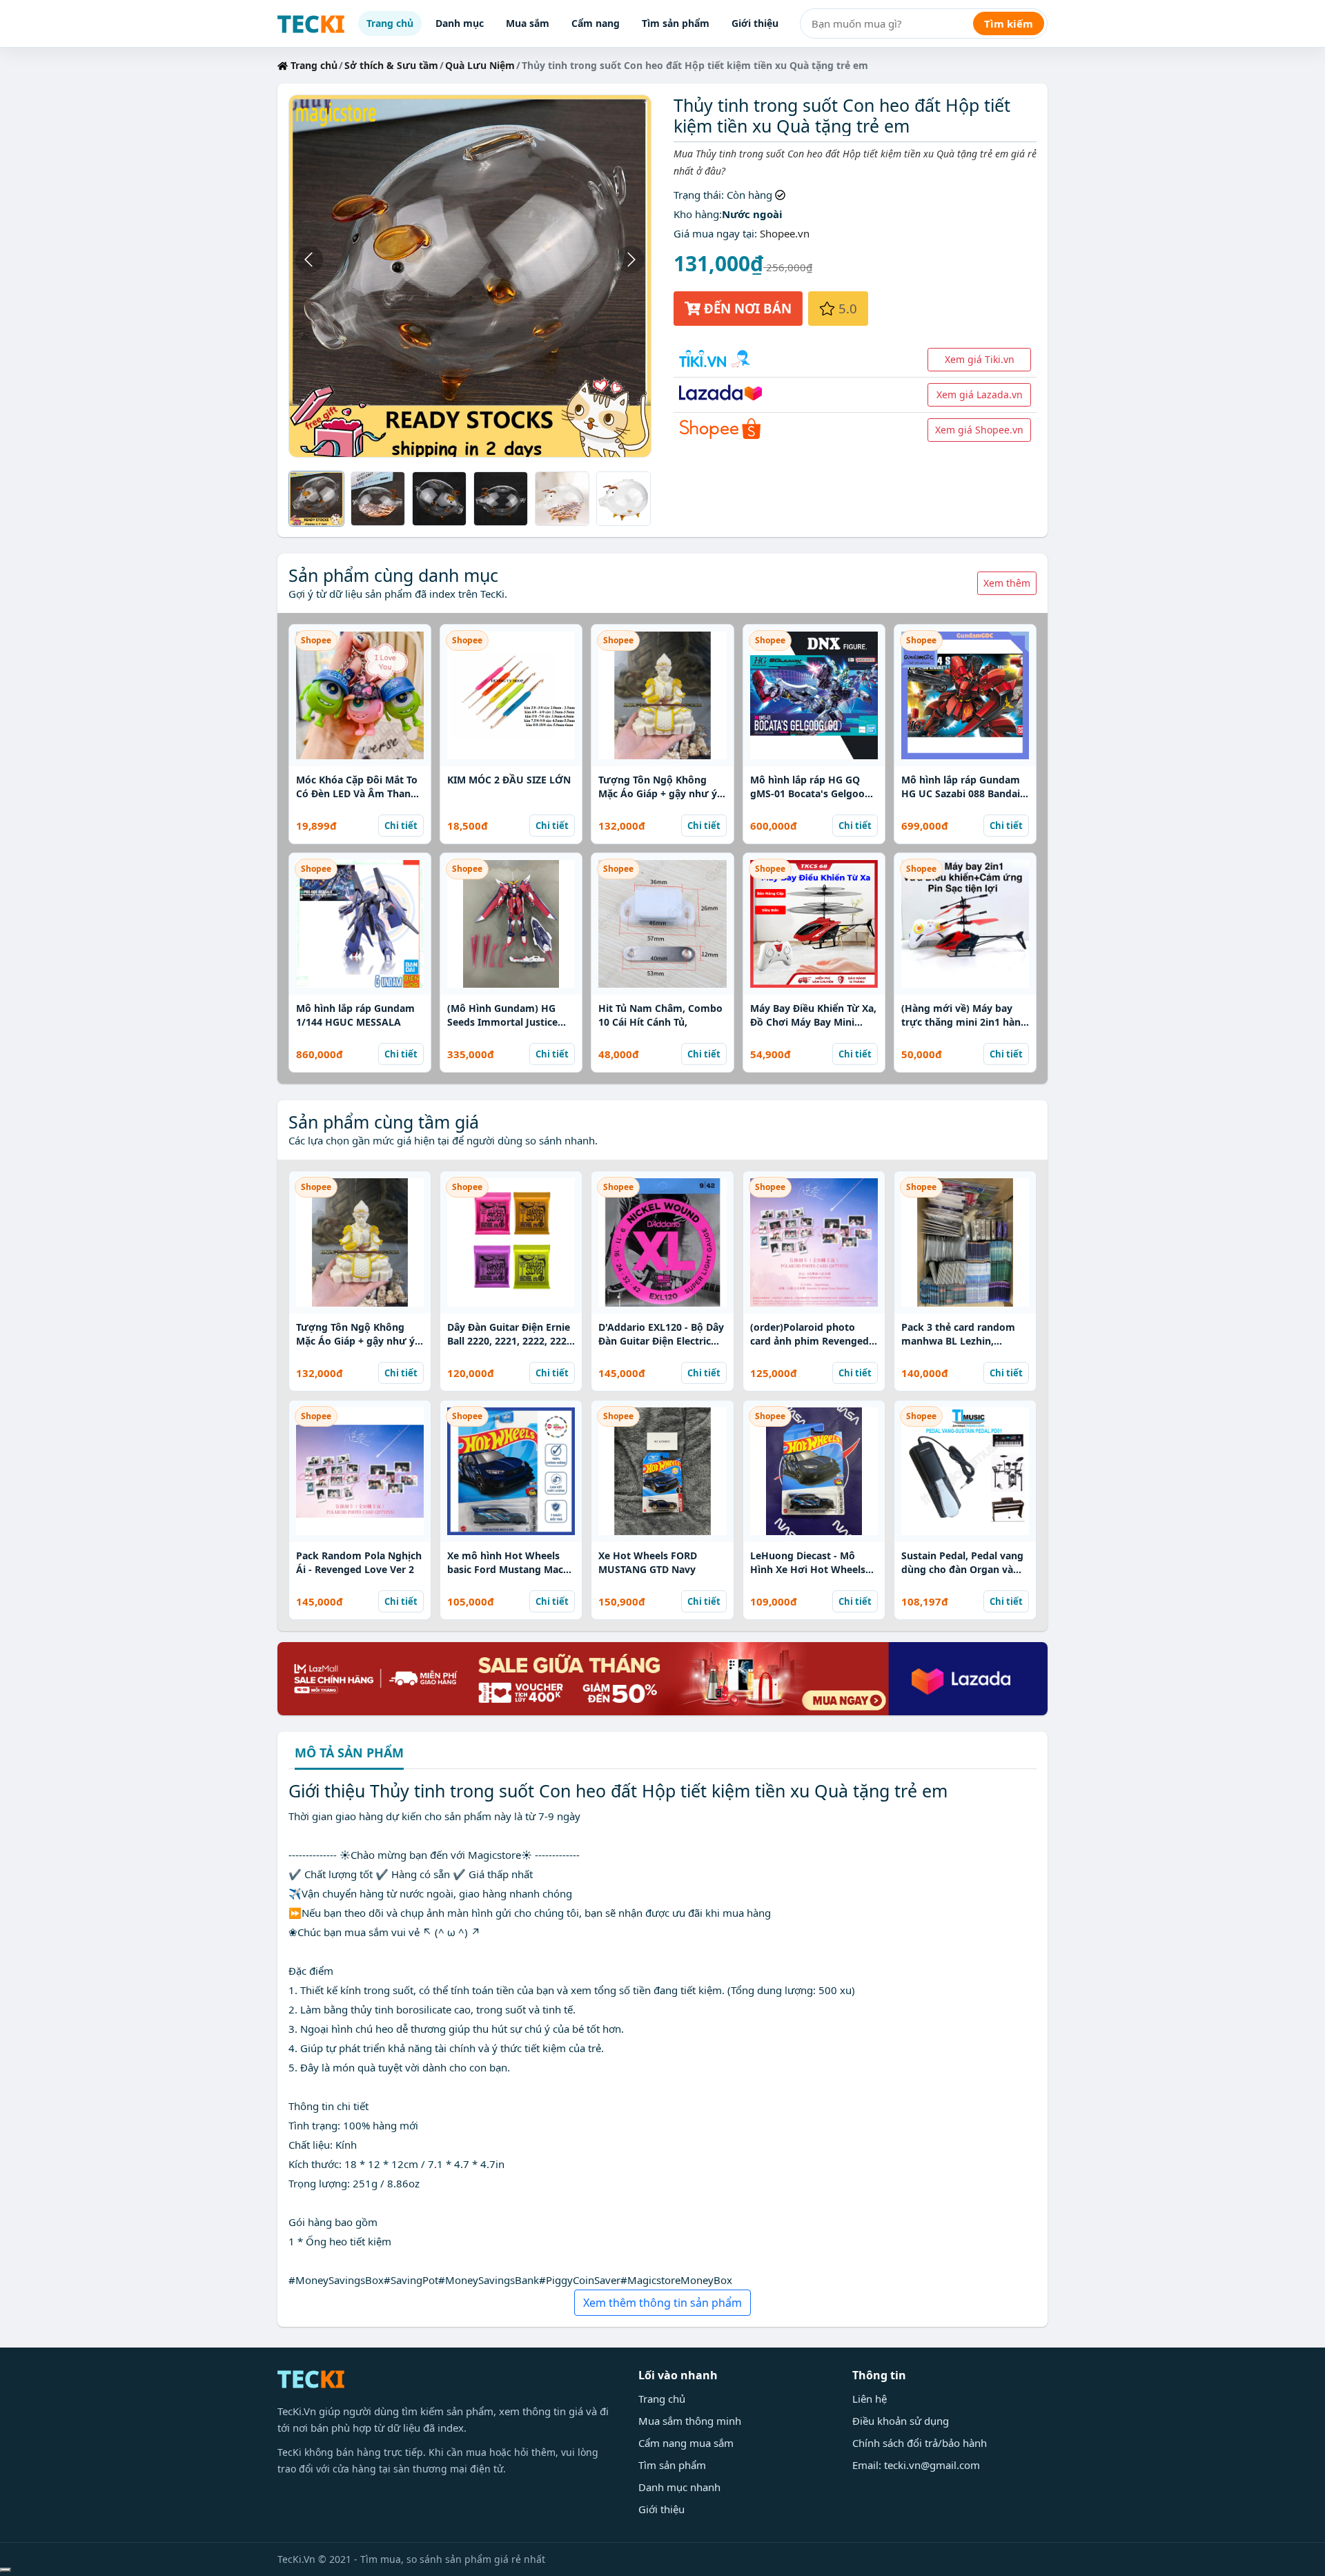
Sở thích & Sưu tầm (391, 65)
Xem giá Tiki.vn (980, 359)
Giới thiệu (755, 23)
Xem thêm (1007, 583)
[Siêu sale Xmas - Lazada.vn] (662, 1677)
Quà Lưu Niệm (480, 65)
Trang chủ (390, 23)
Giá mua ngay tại (714, 233)
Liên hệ (870, 2399)
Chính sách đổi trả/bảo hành (920, 2443)
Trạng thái (697, 195)
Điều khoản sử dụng (901, 2421)
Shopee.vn (785, 233)
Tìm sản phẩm (676, 23)
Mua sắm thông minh (690, 2421)
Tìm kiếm (1009, 23)
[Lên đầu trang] (6, 2570)
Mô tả (349, 1754)
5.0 (846, 308)
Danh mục (460, 23)
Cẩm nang (596, 23)
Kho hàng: (698, 214)
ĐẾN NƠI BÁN (746, 308)
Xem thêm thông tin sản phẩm (662, 2303)
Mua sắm (528, 23)
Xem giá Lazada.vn (980, 394)
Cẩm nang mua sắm (686, 2443)
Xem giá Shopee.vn (979, 430)
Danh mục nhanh (679, 2487)
